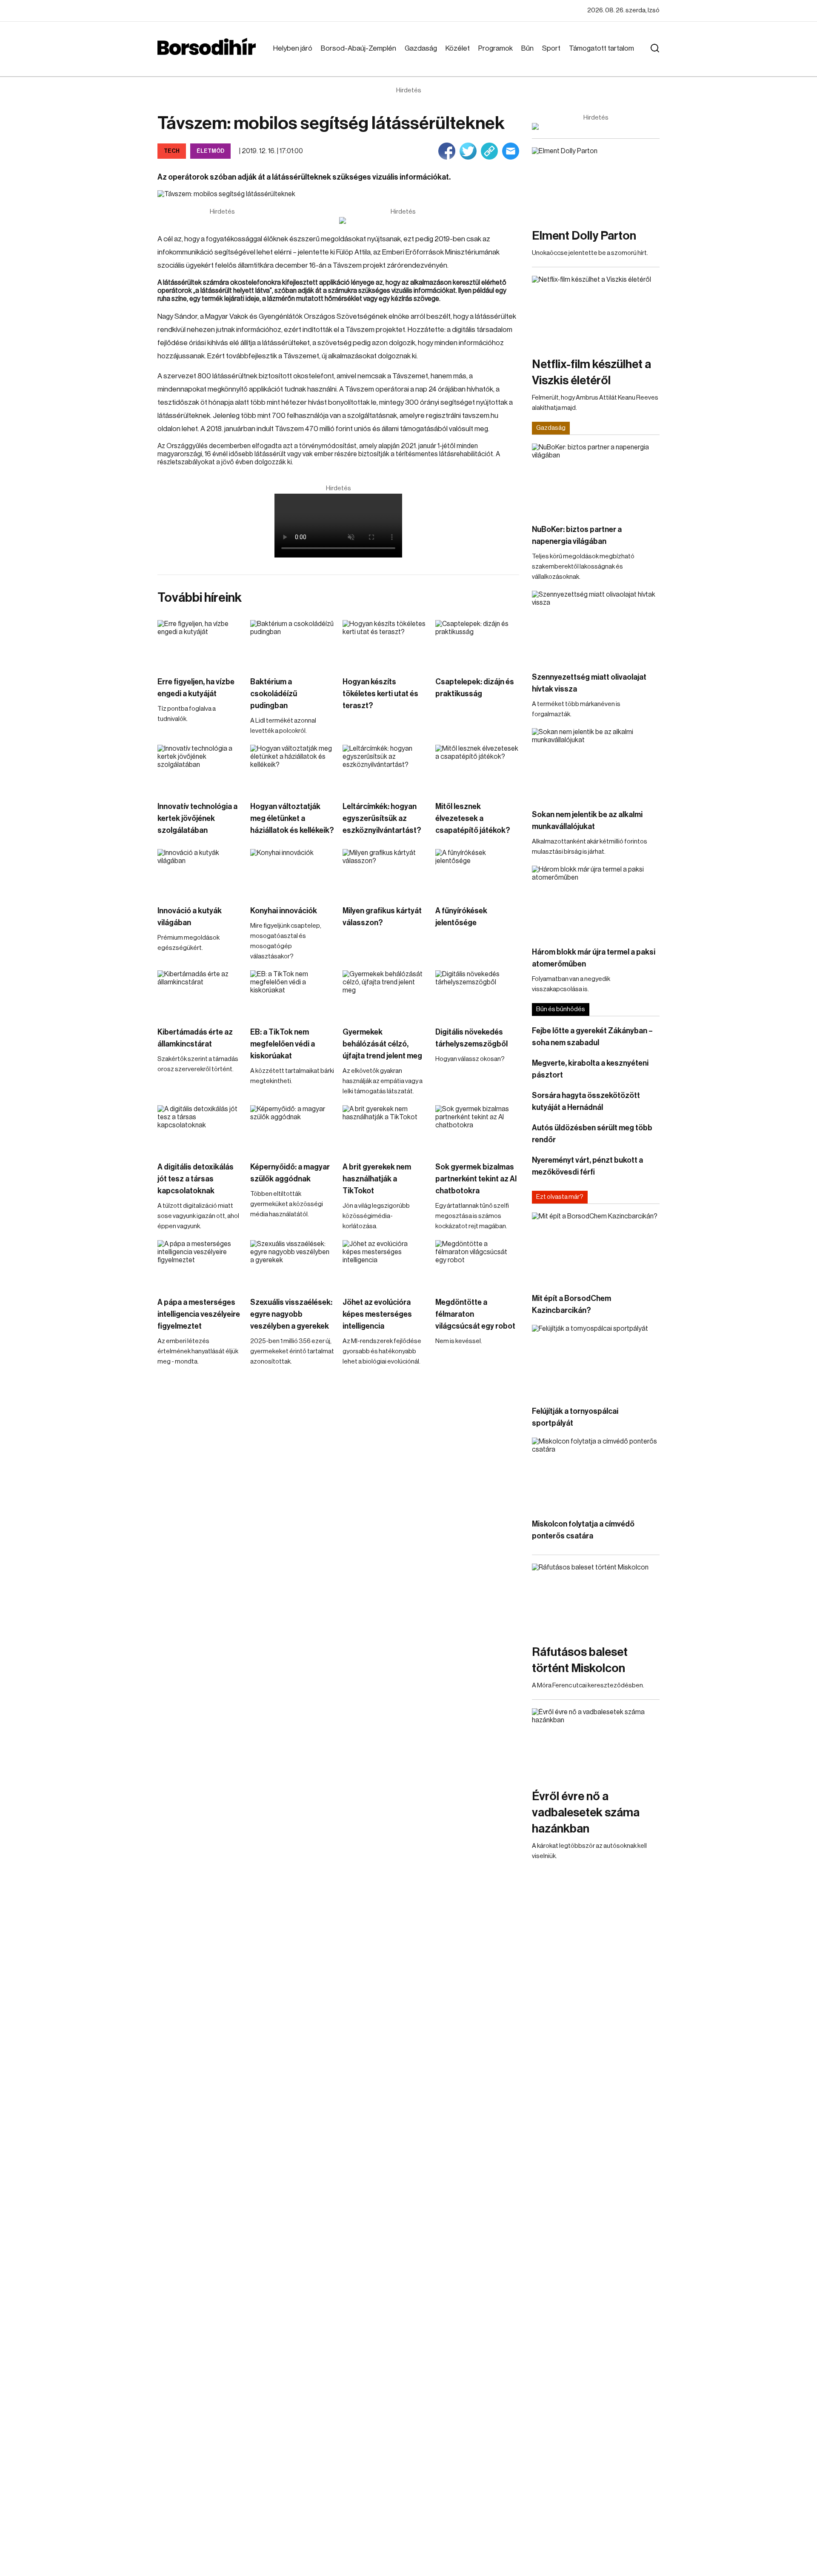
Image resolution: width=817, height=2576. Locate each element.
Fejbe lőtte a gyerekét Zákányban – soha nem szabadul (592, 1037)
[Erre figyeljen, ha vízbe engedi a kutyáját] (200, 644)
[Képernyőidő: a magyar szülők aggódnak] (292, 1129)
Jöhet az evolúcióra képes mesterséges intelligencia (377, 1314)
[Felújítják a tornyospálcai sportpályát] (596, 1361)
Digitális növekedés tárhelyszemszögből (471, 1038)
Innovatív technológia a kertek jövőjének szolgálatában (197, 818)
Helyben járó (293, 48)
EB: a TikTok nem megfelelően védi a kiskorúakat (283, 1044)
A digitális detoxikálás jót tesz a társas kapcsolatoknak (196, 1179)
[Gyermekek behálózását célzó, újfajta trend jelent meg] (385, 994)
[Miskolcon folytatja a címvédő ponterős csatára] (596, 1474)
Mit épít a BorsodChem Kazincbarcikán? (571, 1304)
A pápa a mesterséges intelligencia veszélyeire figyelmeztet (199, 1314)
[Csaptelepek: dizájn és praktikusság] (477, 644)
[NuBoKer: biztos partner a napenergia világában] (596, 479)
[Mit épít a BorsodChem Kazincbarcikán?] (596, 1248)
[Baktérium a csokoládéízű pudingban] (292, 644)
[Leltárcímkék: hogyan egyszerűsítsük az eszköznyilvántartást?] (385, 768)
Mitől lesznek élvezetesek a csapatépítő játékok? (473, 818)
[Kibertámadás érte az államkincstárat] (200, 994)
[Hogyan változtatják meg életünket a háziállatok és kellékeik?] (292, 768)
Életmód (210, 151)
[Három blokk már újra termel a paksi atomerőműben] (596, 902)
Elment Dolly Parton (584, 236)
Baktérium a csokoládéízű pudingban (274, 694)
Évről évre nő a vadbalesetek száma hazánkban (586, 1813)
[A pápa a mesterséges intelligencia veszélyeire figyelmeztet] (200, 1264)
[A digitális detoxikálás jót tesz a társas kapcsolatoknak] (200, 1129)
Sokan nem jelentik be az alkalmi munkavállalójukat (587, 821)
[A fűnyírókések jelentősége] (477, 873)
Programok (496, 48)
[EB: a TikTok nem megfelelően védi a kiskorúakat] (292, 994)
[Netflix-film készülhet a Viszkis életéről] (596, 312)
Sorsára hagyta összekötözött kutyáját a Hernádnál (586, 1101)
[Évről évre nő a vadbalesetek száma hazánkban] (596, 1744)
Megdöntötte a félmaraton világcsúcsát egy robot (475, 1314)
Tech (172, 151)
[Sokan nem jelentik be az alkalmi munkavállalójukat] (596, 764)
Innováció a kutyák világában (190, 917)
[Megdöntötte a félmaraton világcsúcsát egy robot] (477, 1264)
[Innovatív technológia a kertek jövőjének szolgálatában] (200, 768)
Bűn (527, 48)
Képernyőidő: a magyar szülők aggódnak (290, 1173)
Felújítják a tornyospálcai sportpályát (575, 1417)
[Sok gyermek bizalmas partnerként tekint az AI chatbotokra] (477, 1129)
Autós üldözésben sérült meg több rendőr (592, 1134)
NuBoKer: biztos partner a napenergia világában (577, 535)
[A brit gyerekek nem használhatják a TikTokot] (385, 1129)
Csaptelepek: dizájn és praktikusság (475, 688)
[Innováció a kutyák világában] (200, 873)
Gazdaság (421, 48)
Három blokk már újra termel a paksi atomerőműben (594, 958)
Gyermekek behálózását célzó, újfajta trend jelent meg (382, 1044)
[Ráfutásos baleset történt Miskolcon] (596, 1600)
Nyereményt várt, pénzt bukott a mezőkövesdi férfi (587, 1166)
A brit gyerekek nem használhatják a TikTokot (377, 1179)
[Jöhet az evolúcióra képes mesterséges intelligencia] (385, 1264)
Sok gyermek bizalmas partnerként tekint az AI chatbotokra (476, 1179)
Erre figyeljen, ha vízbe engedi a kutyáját (196, 688)
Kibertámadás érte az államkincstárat (195, 1038)
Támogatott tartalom (601, 48)
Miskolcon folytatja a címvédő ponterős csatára (583, 1530)
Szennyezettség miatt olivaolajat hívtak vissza (589, 683)
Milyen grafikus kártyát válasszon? (382, 917)
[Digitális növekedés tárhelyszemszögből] (477, 994)
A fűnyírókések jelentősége (461, 917)
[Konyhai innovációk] (292, 873)
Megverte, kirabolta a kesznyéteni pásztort (590, 1069)
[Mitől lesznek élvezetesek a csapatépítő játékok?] (477, 768)
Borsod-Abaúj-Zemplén (359, 48)
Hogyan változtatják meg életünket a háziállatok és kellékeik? (292, 818)
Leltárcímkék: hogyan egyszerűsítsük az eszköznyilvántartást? (382, 818)
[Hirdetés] (403, 220)
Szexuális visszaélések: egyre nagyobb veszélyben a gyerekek (291, 1314)
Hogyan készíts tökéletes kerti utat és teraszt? (380, 694)
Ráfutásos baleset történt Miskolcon (580, 1660)
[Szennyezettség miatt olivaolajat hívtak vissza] (596, 627)
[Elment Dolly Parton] (596, 183)
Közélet (458, 48)
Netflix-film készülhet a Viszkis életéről (591, 372)
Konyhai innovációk (284, 911)
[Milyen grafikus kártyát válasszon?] (385, 873)
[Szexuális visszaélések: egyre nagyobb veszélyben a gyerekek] (292, 1264)
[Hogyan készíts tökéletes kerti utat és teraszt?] (385, 644)
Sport (551, 48)
